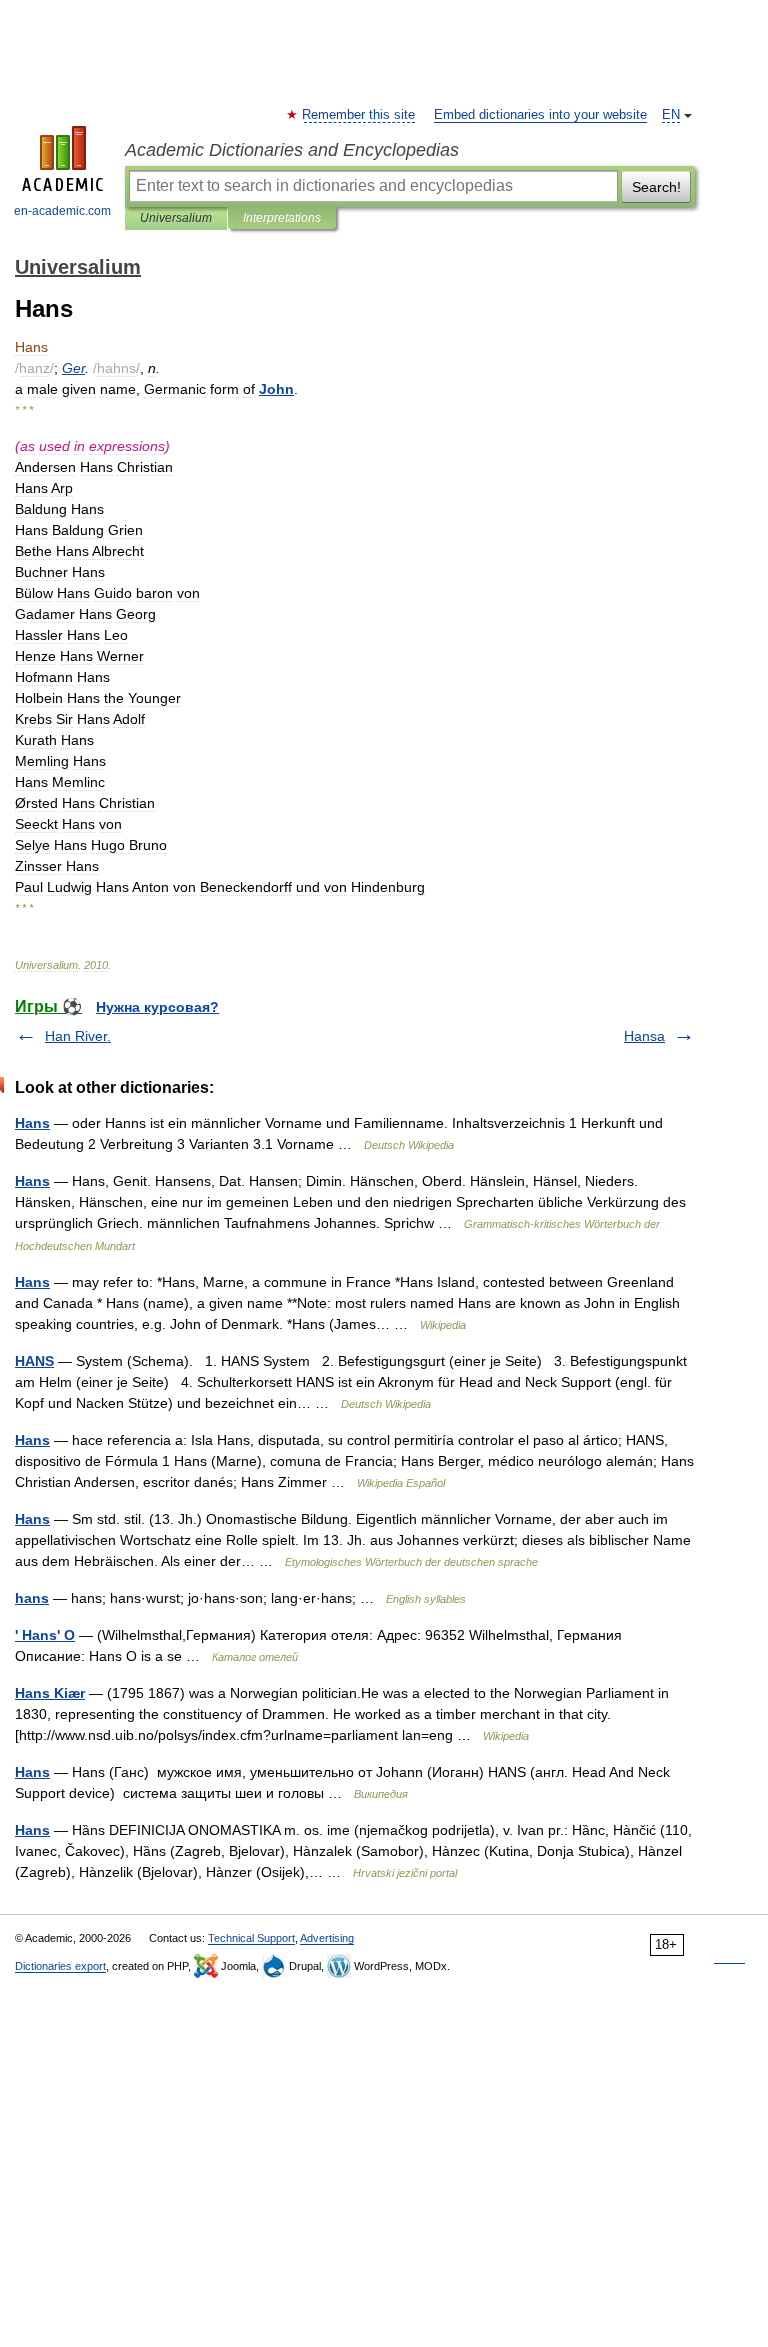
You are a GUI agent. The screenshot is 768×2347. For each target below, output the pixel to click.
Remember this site (359, 115)
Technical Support (251, 1938)
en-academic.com (62, 211)
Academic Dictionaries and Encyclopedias (292, 150)
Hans (32, 1123)
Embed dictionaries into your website (540, 115)
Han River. (78, 1036)
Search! (656, 187)
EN (671, 115)
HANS (34, 1361)
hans (32, 1598)
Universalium (176, 218)
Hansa (644, 1036)
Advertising (327, 1938)
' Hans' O (45, 1635)
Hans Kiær (50, 1693)
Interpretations (282, 218)
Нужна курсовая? (157, 1007)
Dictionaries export (60, 1966)
